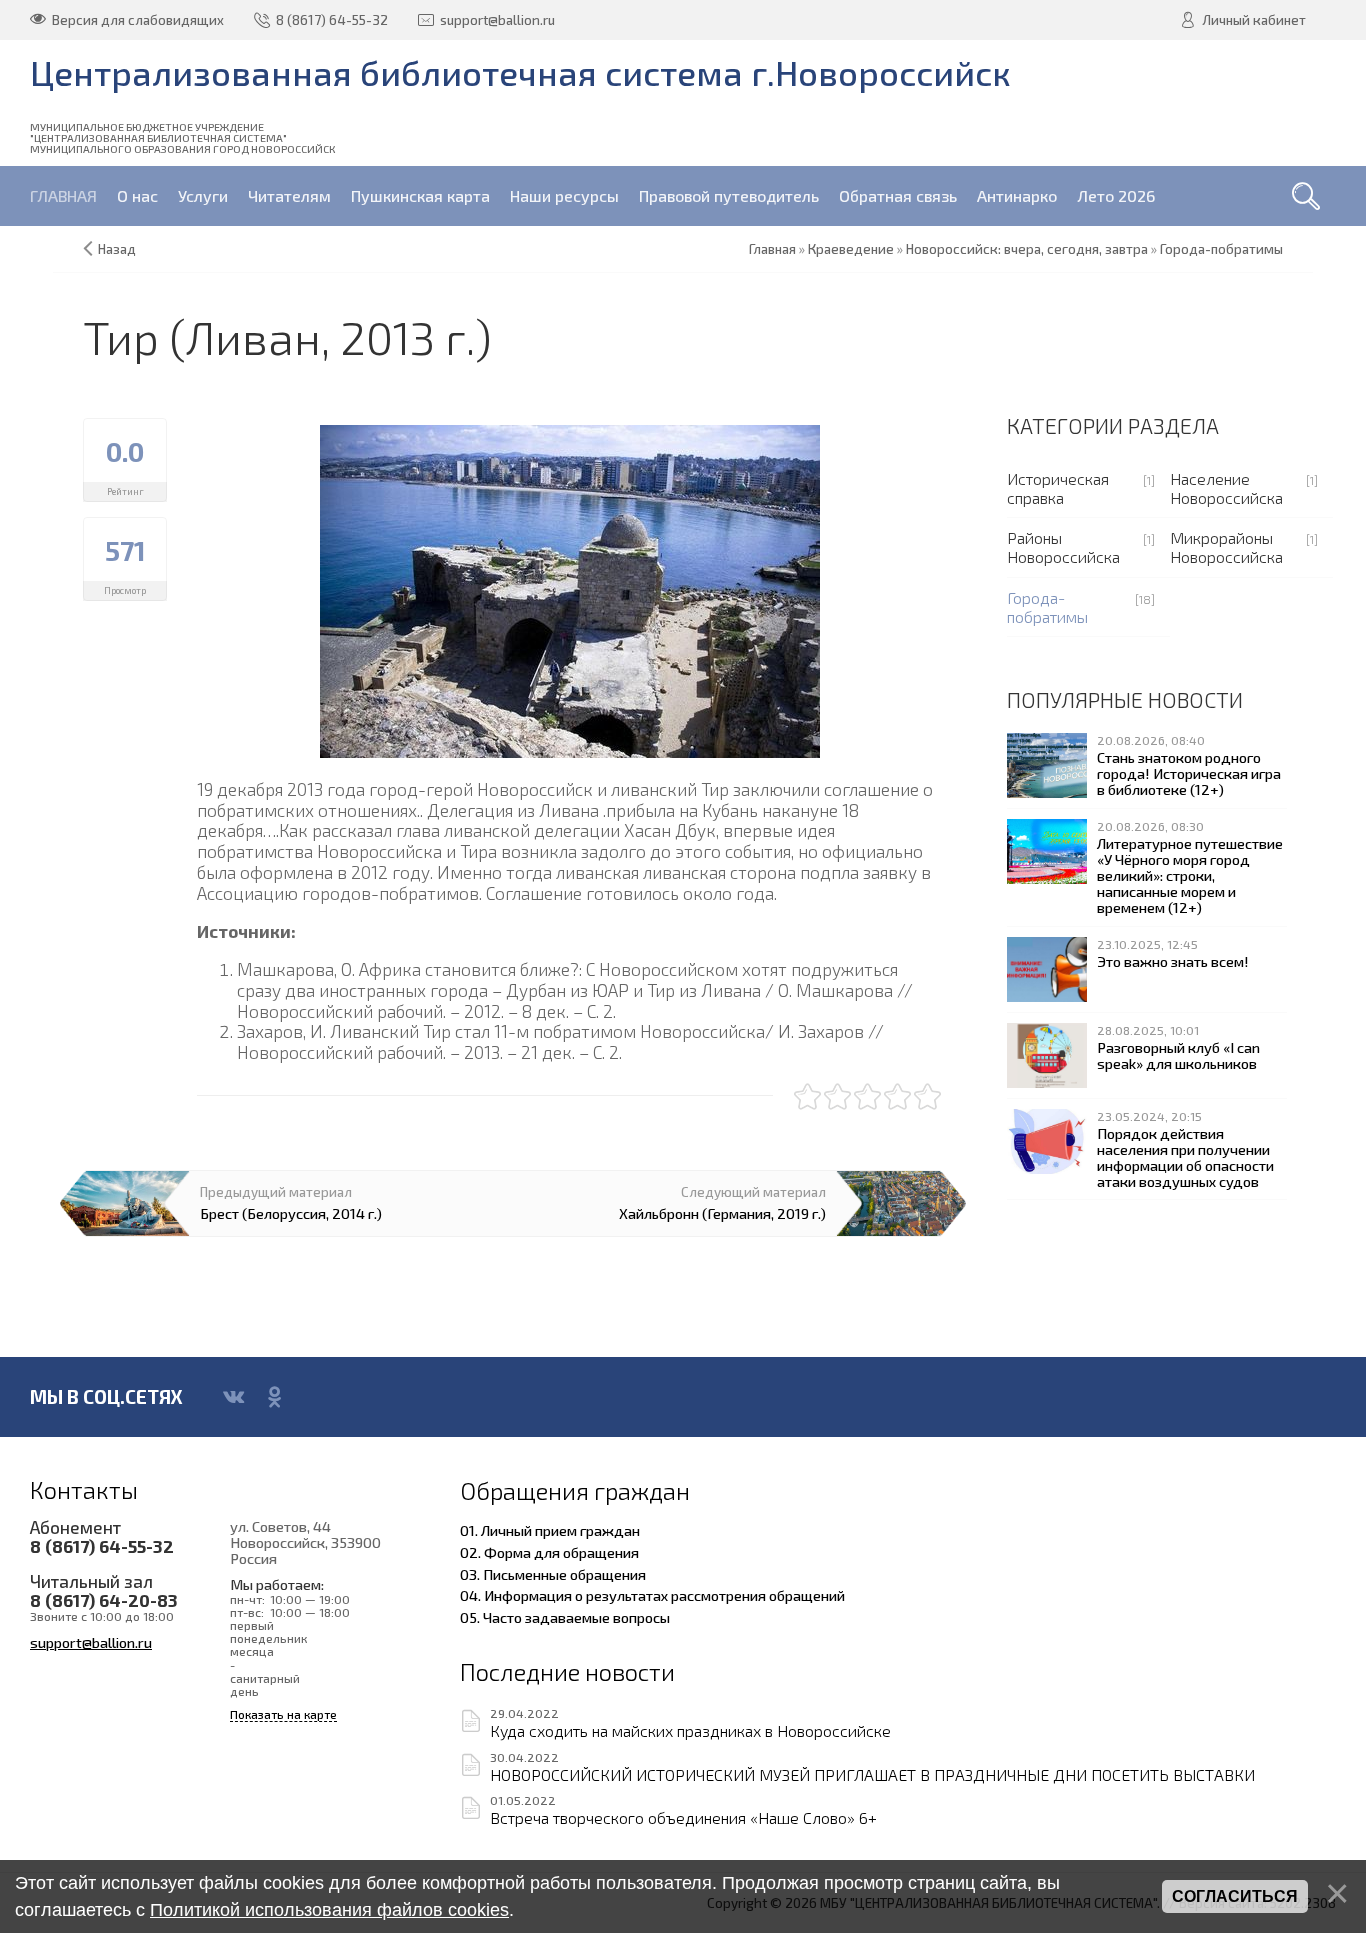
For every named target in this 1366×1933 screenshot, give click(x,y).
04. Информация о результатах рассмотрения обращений (652, 1595)
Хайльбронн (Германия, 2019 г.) (722, 1213)
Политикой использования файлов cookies (329, 1910)
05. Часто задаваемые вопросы (565, 1617)
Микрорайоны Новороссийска (1226, 547)
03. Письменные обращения (553, 1574)
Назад (117, 249)
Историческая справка (1058, 488)
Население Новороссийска (1226, 488)
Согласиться (1235, 1896)
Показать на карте (283, 1714)
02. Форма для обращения (549, 1552)
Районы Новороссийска (1063, 547)
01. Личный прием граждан (550, 1530)
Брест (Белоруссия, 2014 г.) (291, 1213)
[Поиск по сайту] (1306, 196)
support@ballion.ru (91, 1642)
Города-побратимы (1047, 607)
